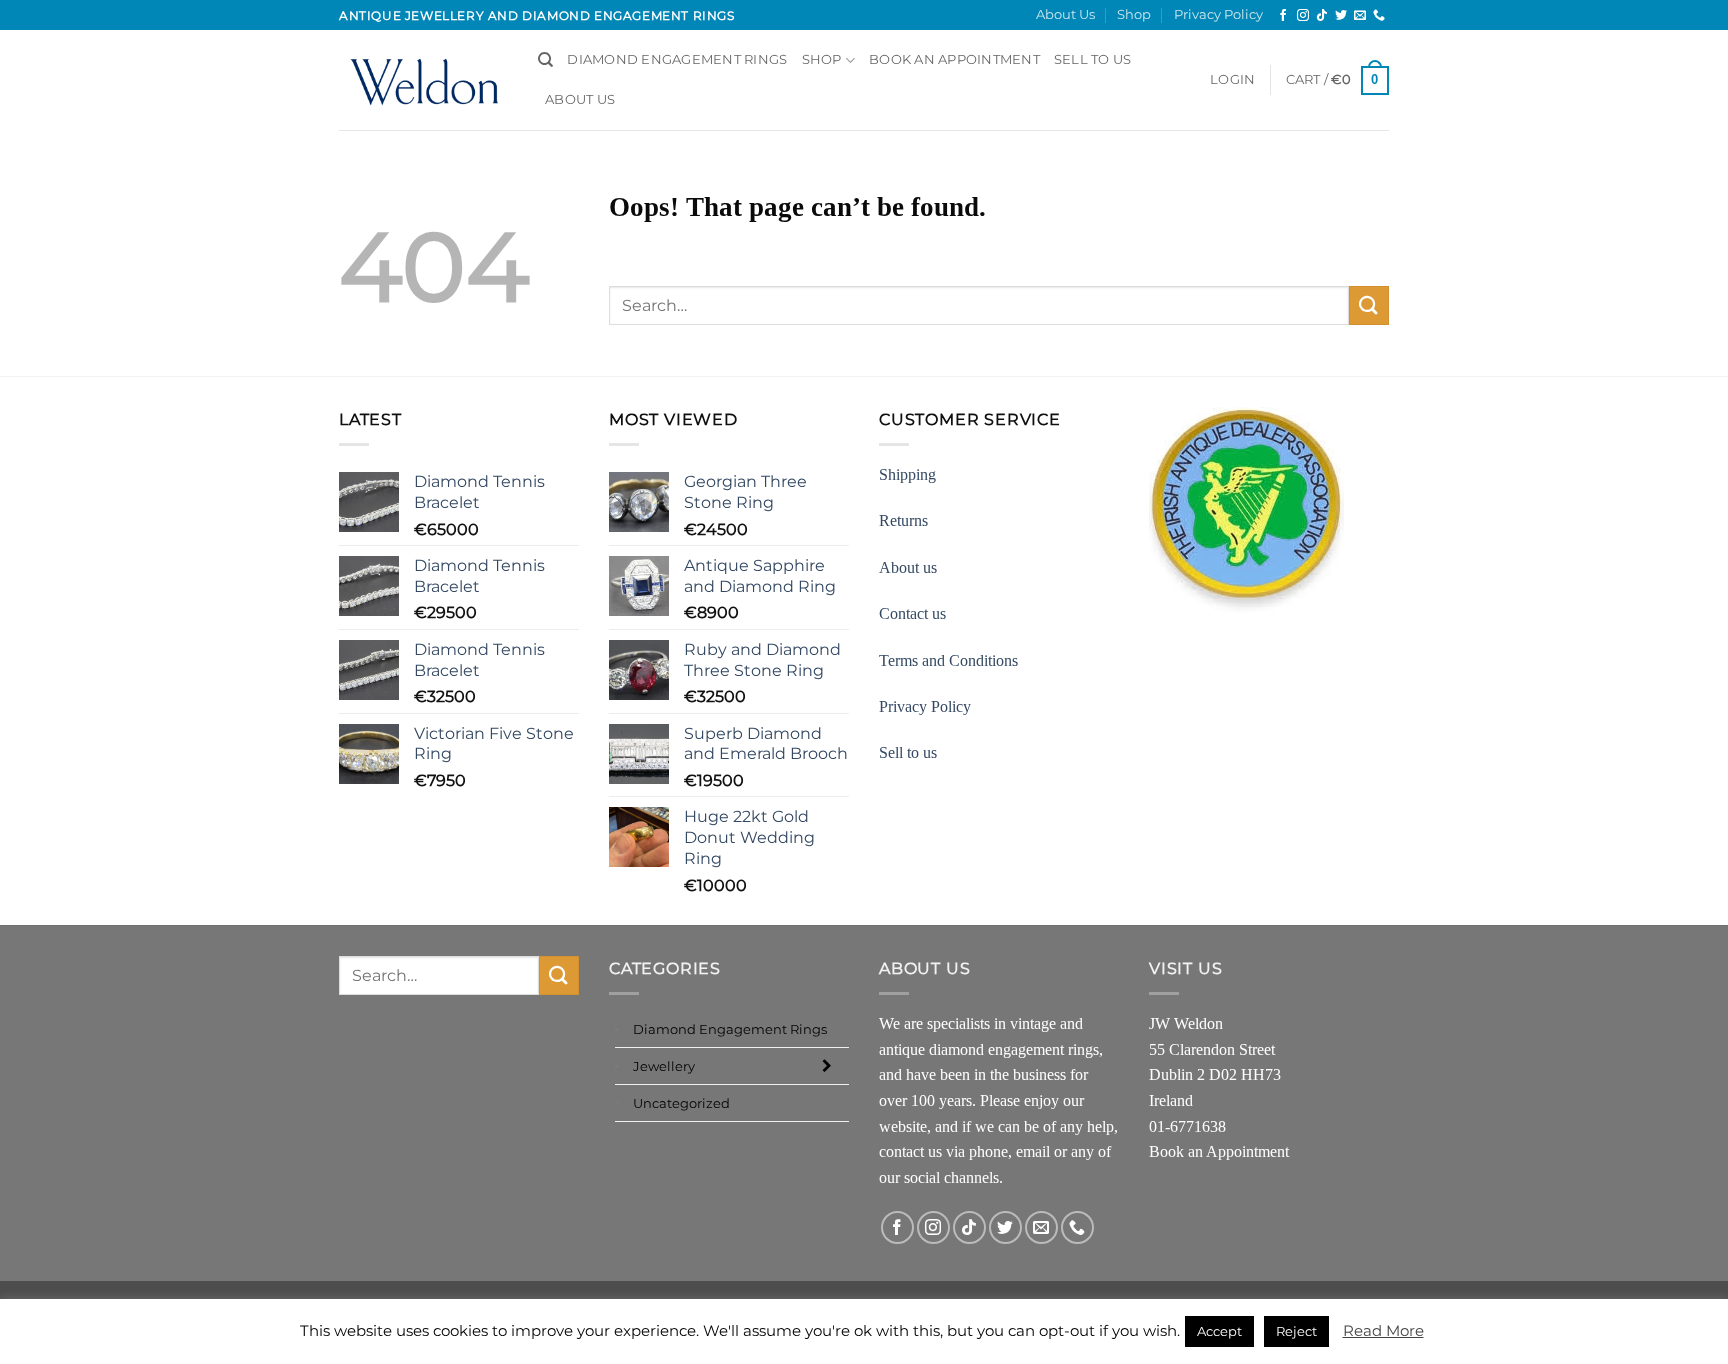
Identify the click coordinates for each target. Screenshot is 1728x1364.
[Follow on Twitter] (1341, 16)
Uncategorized (681, 1103)
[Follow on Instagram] (1303, 16)
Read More (1383, 1330)
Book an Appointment (1219, 1151)
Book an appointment (954, 59)
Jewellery (664, 1066)
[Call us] (1379, 16)
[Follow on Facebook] (1283, 16)
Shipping (907, 474)
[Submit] (1369, 305)
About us (908, 567)
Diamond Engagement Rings (677, 59)
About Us (1065, 14)
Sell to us (1093, 59)
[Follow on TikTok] (1322, 16)
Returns (903, 520)
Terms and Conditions (948, 660)
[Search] (545, 60)
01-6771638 (1187, 1126)
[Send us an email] (1360, 16)
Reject (1296, 1331)
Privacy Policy (1218, 14)
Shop (1134, 14)
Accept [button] (1219, 1331)
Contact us (912, 613)
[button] (1232, 80)
